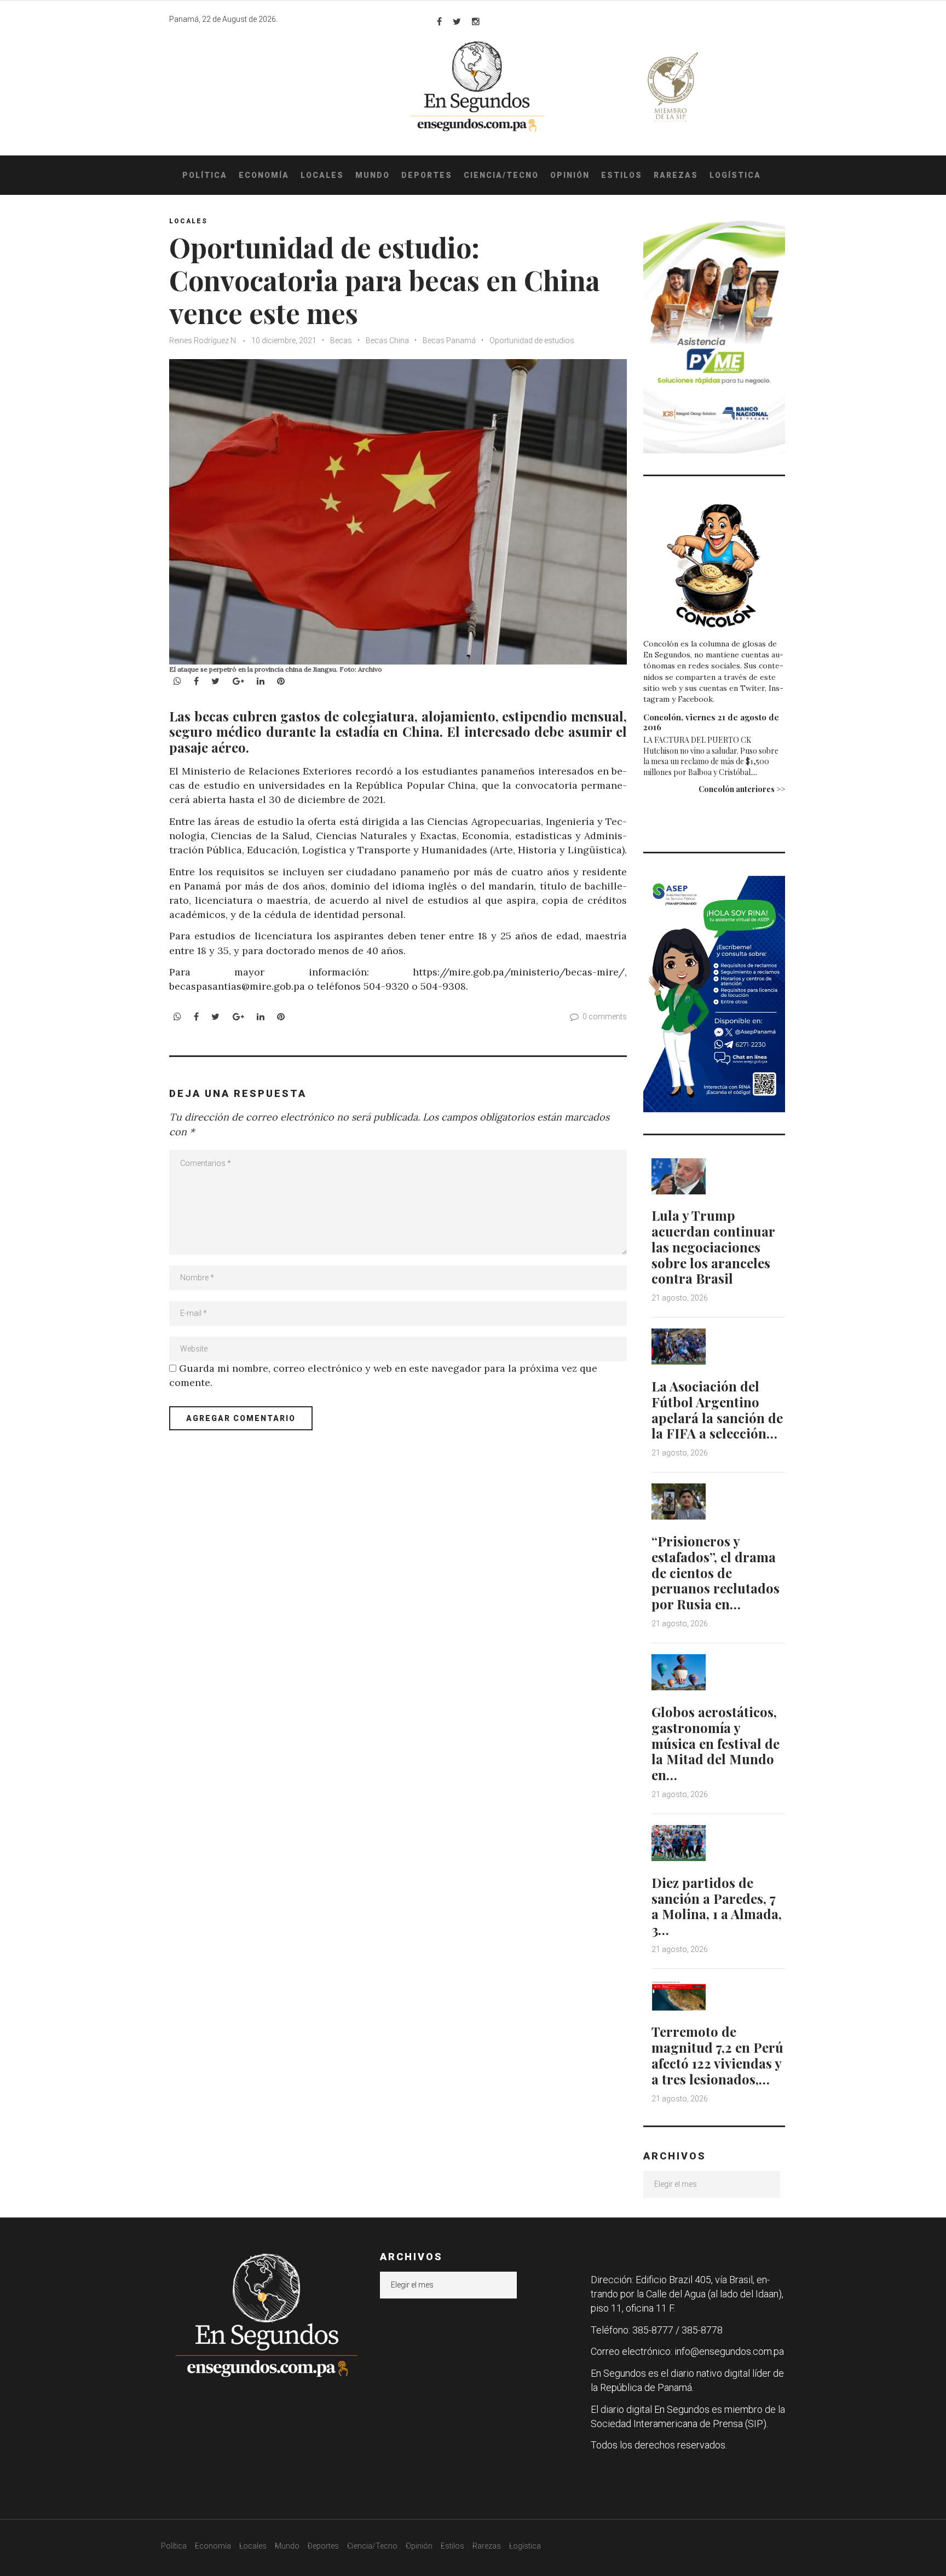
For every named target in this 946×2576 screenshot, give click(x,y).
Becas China (387, 340)
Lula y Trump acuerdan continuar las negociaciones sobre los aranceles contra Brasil (713, 1247)
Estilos (622, 175)
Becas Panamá (449, 340)
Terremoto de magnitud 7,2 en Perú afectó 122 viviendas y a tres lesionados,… (717, 2055)
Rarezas (676, 175)
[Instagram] (476, 21)
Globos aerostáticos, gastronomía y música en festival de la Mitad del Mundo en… (716, 1743)
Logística (735, 175)
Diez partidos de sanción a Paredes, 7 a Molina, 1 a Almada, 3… (717, 1906)
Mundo (373, 175)
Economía (264, 175)
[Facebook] (439, 21)
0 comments (605, 1016)
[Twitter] (457, 21)
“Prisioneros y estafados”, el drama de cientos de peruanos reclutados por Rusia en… (716, 1572)
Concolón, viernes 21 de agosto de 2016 (711, 722)
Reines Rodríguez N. (204, 340)
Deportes (427, 175)
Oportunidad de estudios (532, 340)
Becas (341, 340)
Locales (322, 175)
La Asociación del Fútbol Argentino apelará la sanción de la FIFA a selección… (717, 1410)
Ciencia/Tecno (501, 175)
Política (205, 175)
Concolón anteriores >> (742, 789)
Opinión (570, 175)
